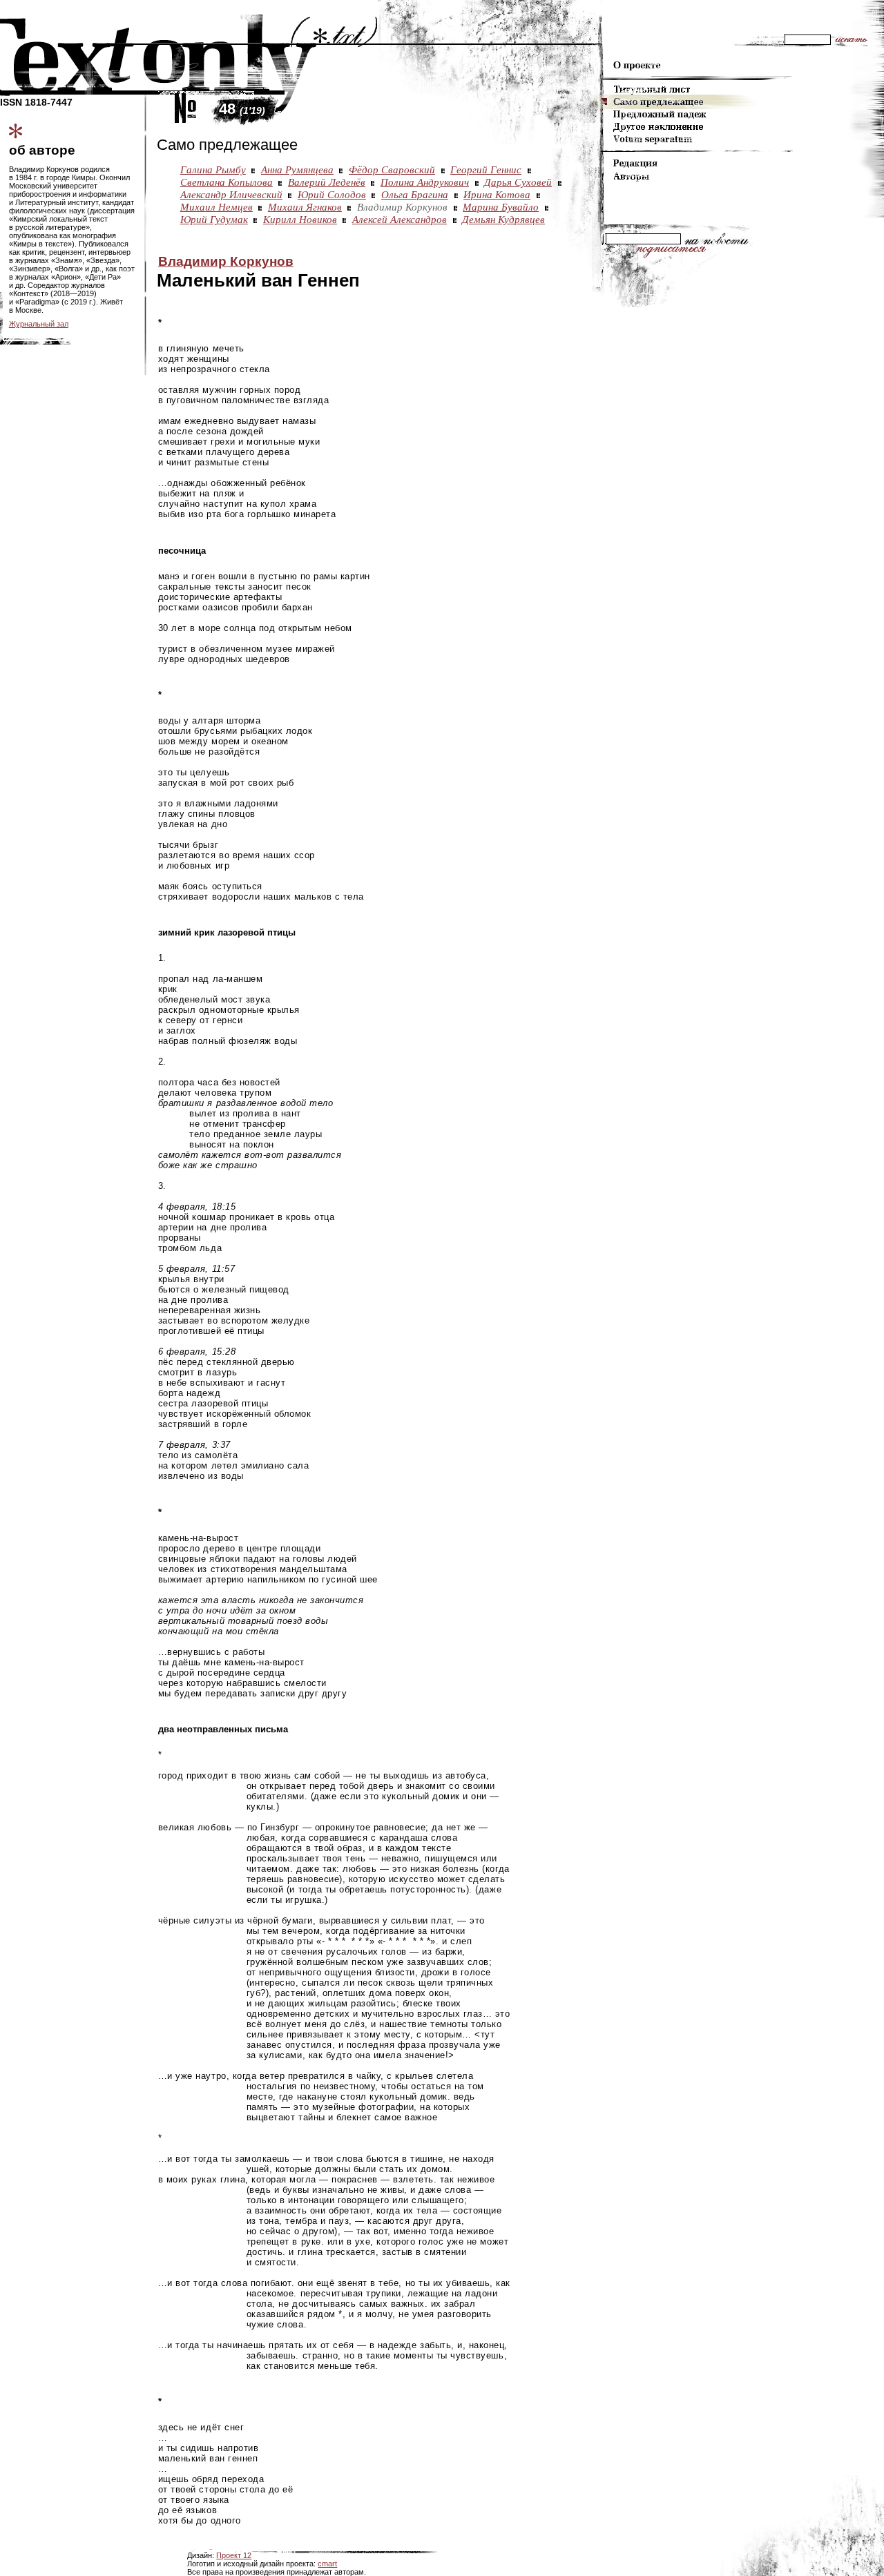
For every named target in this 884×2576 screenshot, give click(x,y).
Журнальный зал (39, 324)
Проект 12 (234, 2555)
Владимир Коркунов (226, 261)
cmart (327, 2564)
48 (242, 109)
